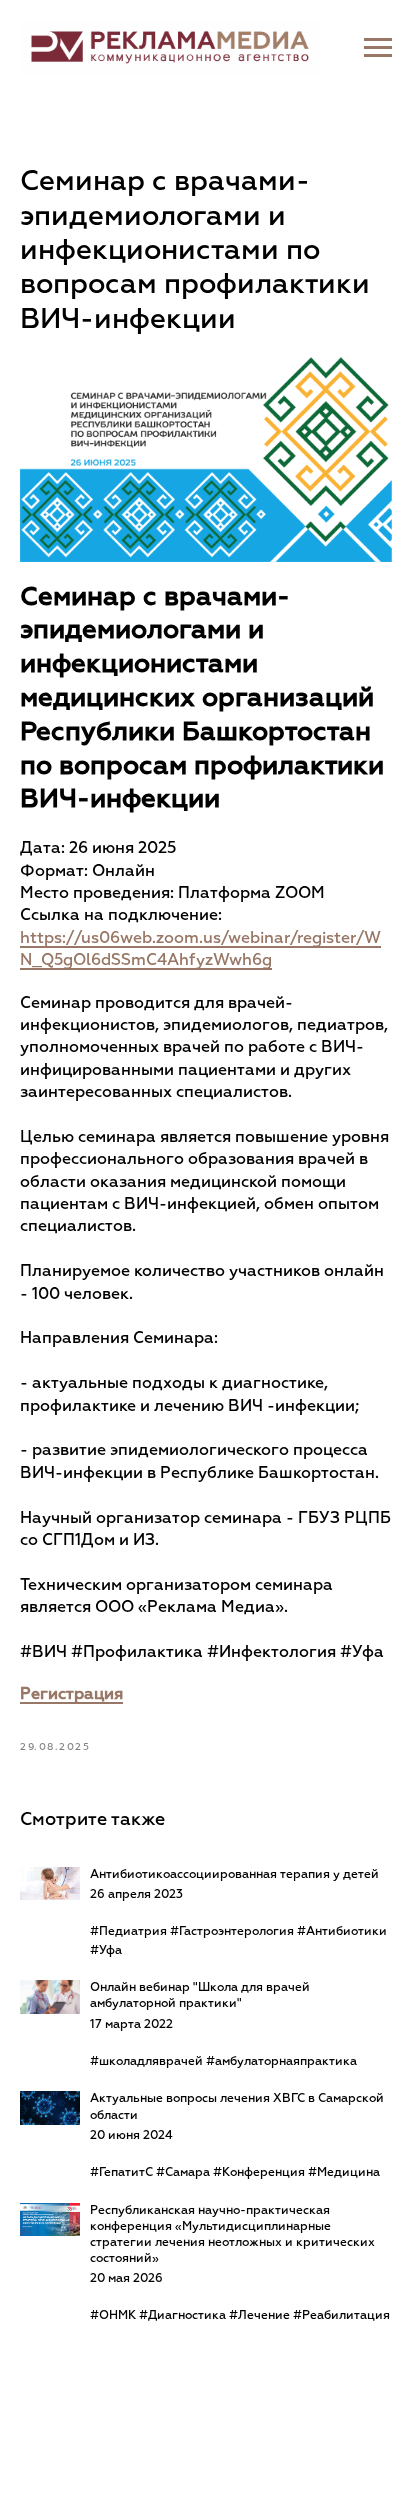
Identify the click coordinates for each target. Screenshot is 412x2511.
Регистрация (71, 1695)
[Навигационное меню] (378, 48)
